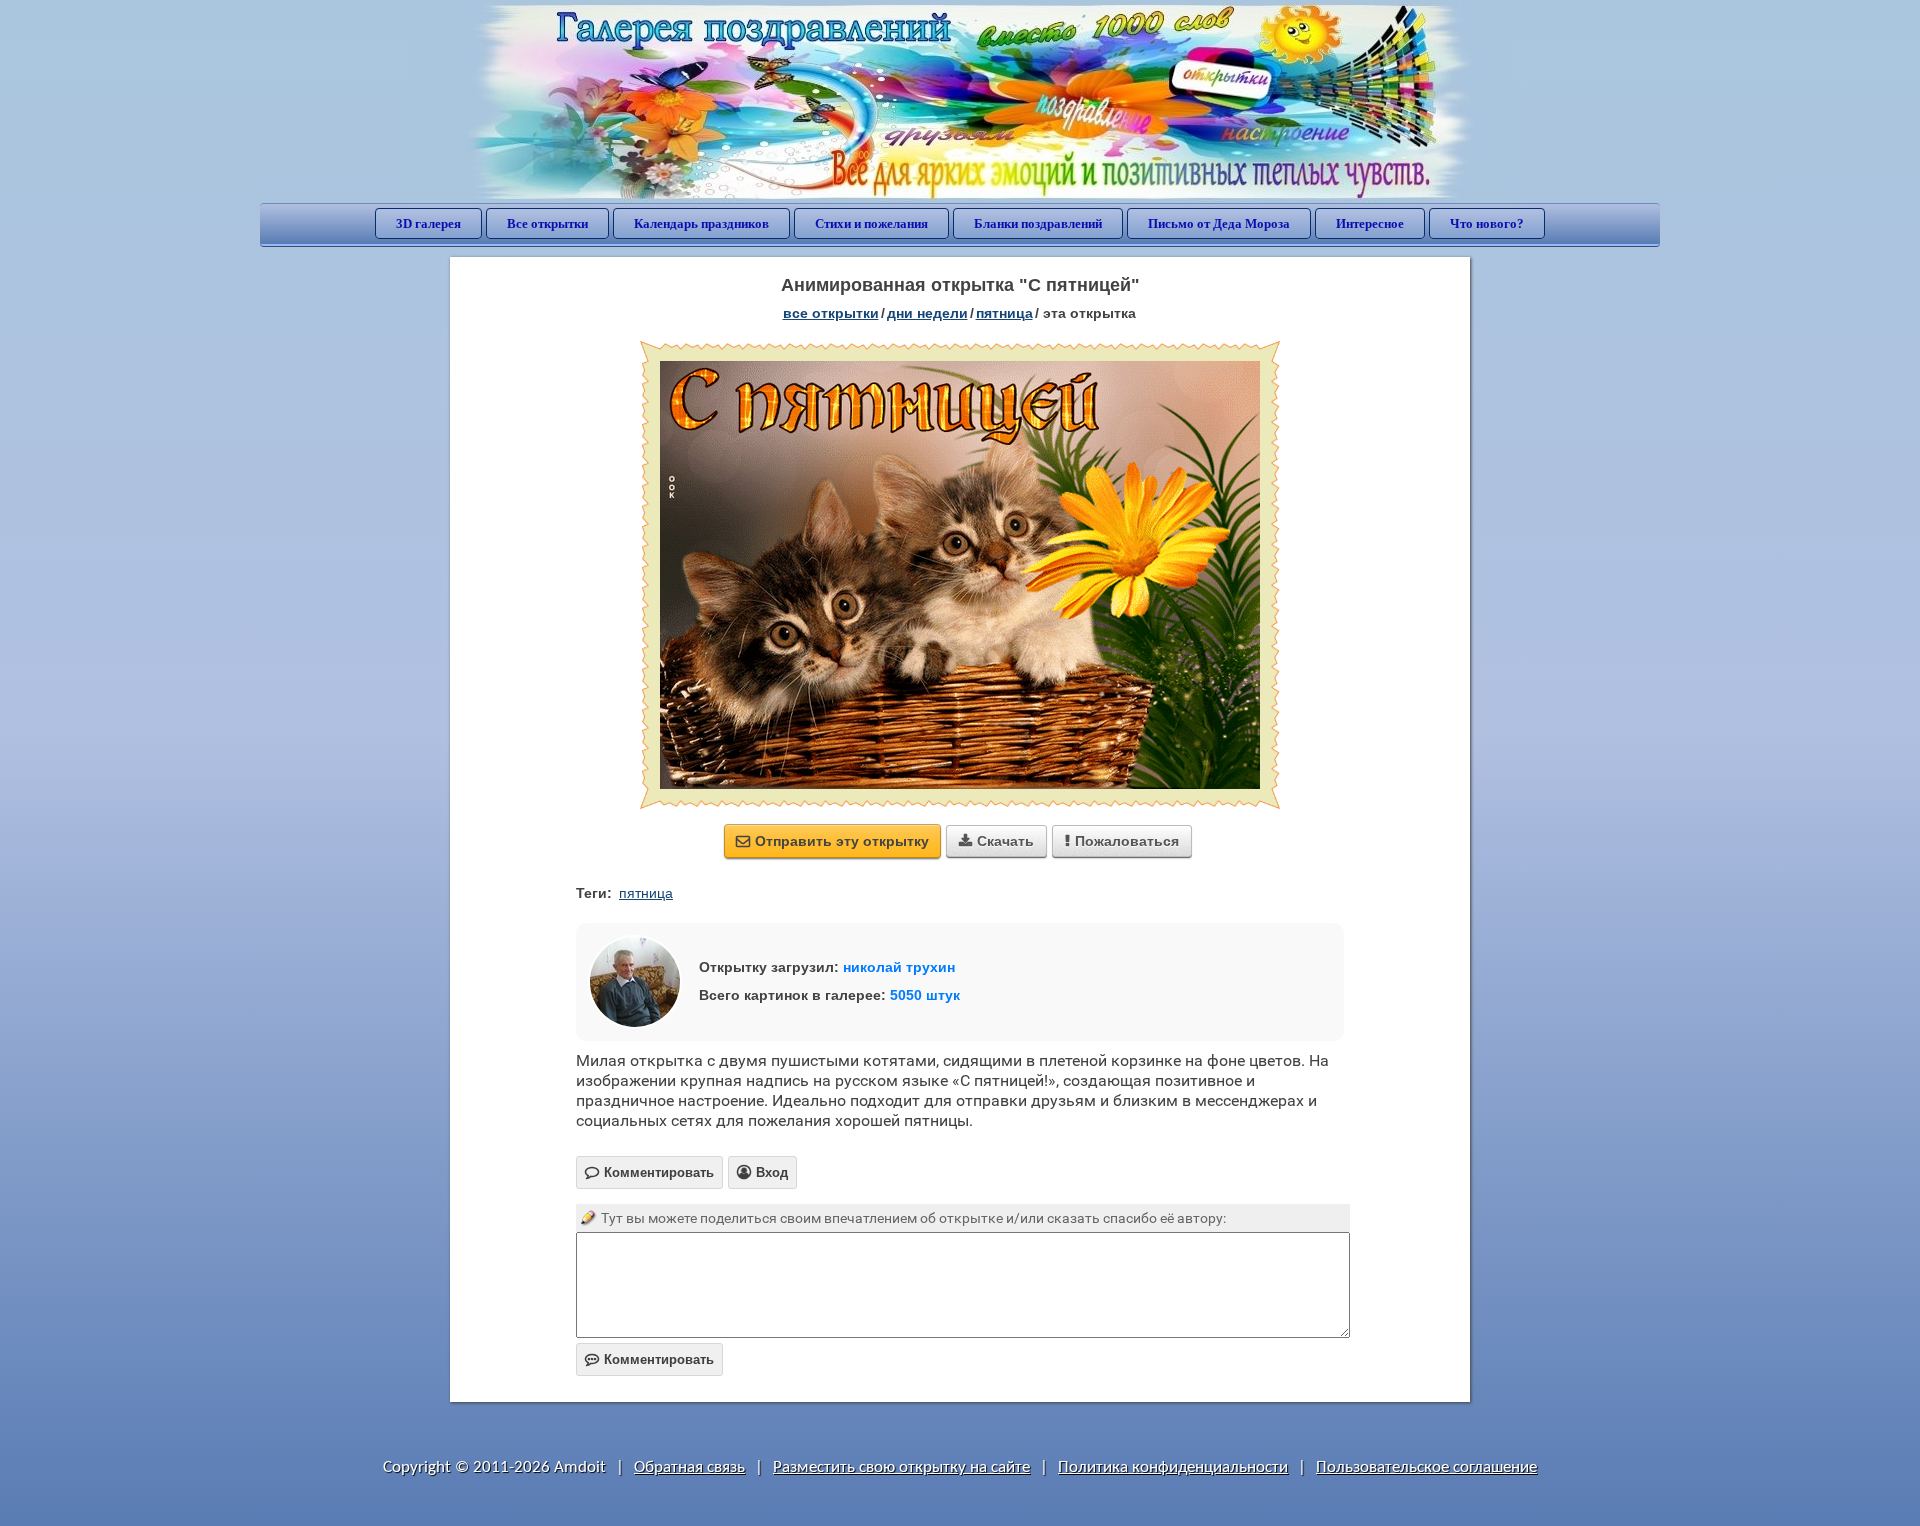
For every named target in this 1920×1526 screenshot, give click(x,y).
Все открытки (547, 223)
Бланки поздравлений (1038, 223)
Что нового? (1487, 223)
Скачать (996, 841)
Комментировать (649, 1359)
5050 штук (925, 995)
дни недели (927, 313)
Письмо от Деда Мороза (1219, 223)
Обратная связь (689, 1467)
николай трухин (899, 967)
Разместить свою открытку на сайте (901, 1467)
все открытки (831, 313)
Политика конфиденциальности (1173, 1467)
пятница (1004, 313)
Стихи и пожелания (871, 223)
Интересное (1370, 223)
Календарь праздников (701, 223)
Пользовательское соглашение (1426, 1467)
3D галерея (428, 223)
